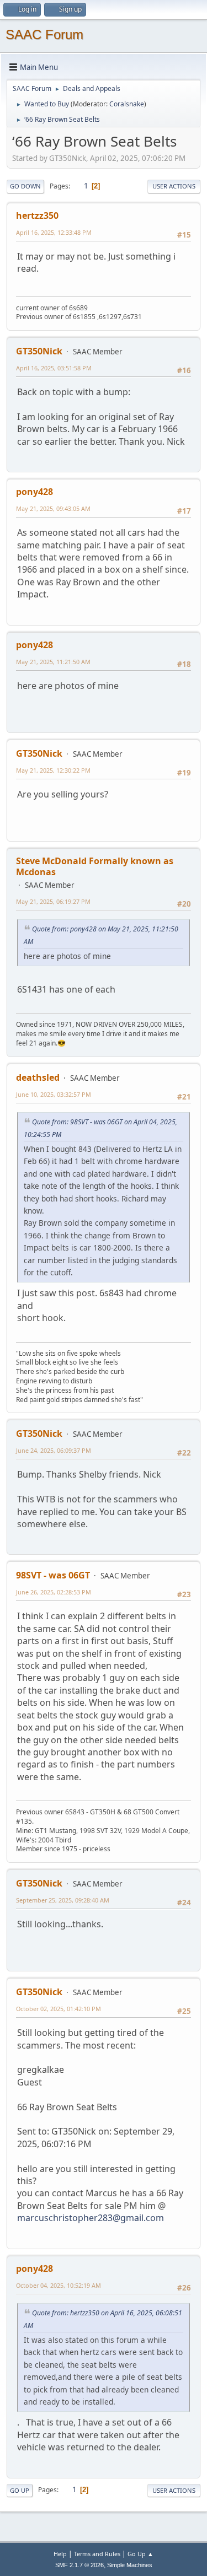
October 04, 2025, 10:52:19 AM (59, 2285)
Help (60, 2554)
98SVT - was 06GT (53, 1575)
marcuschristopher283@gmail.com (91, 2218)
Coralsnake (127, 104)
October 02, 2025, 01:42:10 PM (59, 2009)
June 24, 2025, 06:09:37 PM (54, 1450)
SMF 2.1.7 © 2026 (79, 2565)
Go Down (25, 186)
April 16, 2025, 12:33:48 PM (54, 232)
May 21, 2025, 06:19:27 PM (53, 901)
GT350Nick (39, 351)
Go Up (20, 2490)
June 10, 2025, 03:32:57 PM (54, 1094)
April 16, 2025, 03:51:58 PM (54, 368)
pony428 (34, 492)
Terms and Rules (97, 2554)
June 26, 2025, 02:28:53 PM (54, 1592)
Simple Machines (130, 2565)
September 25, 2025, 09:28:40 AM (63, 1900)
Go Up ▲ (140, 2554)
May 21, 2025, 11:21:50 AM (53, 662)
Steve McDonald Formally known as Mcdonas (95, 866)
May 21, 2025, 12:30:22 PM (53, 770)
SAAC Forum (44, 34)
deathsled (38, 1077)
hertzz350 (37, 215)
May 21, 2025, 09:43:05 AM (53, 508)
